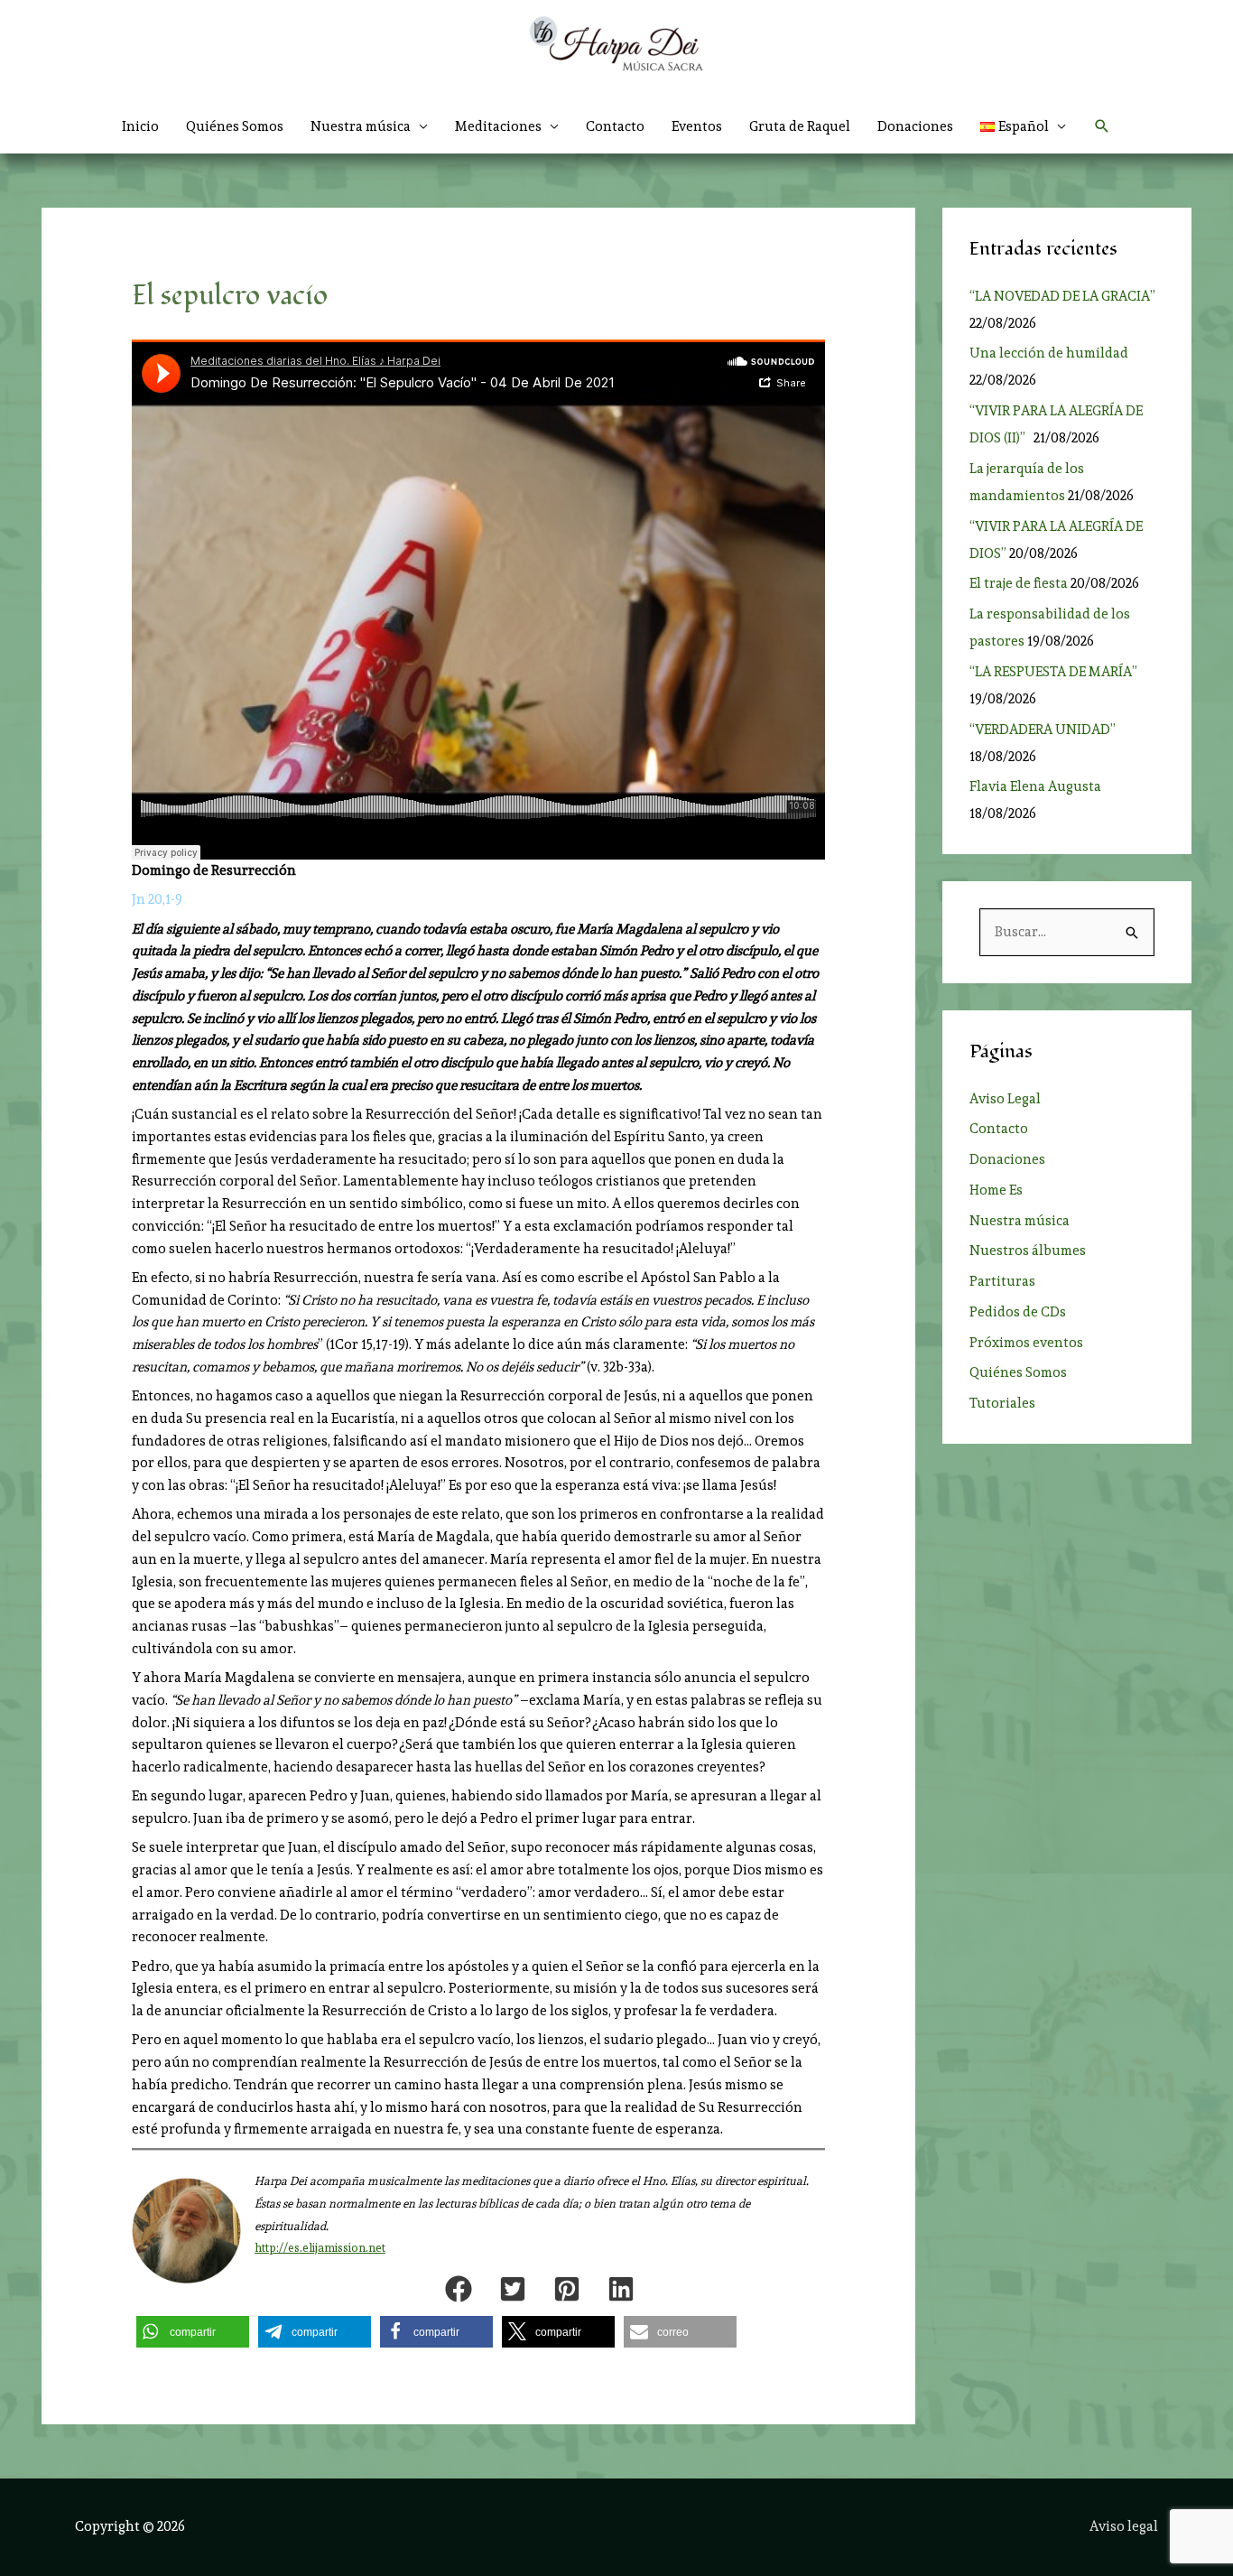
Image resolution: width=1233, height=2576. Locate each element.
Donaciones (915, 126)
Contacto (615, 126)
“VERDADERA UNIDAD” (1045, 730)
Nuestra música (1020, 1221)
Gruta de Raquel (800, 126)
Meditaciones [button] (498, 126)
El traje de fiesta (1019, 583)
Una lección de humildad (1049, 353)
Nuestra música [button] (361, 126)
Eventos (697, 126)
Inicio (140, 126)
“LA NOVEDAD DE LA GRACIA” (1062, 296)
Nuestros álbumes (1028, 1251)
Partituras (1002, 1281)
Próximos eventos (1026, 1343)
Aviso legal (1124, 2526)
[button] (1024, 126)
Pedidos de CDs (1018, 1312)
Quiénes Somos (235, 126)
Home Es (996, 1190)
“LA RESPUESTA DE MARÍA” (1056, 672)
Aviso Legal (1005, 1099)
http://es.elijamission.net (320, 2248)
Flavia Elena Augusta (1035, 786)
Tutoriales (1002, 1403)
